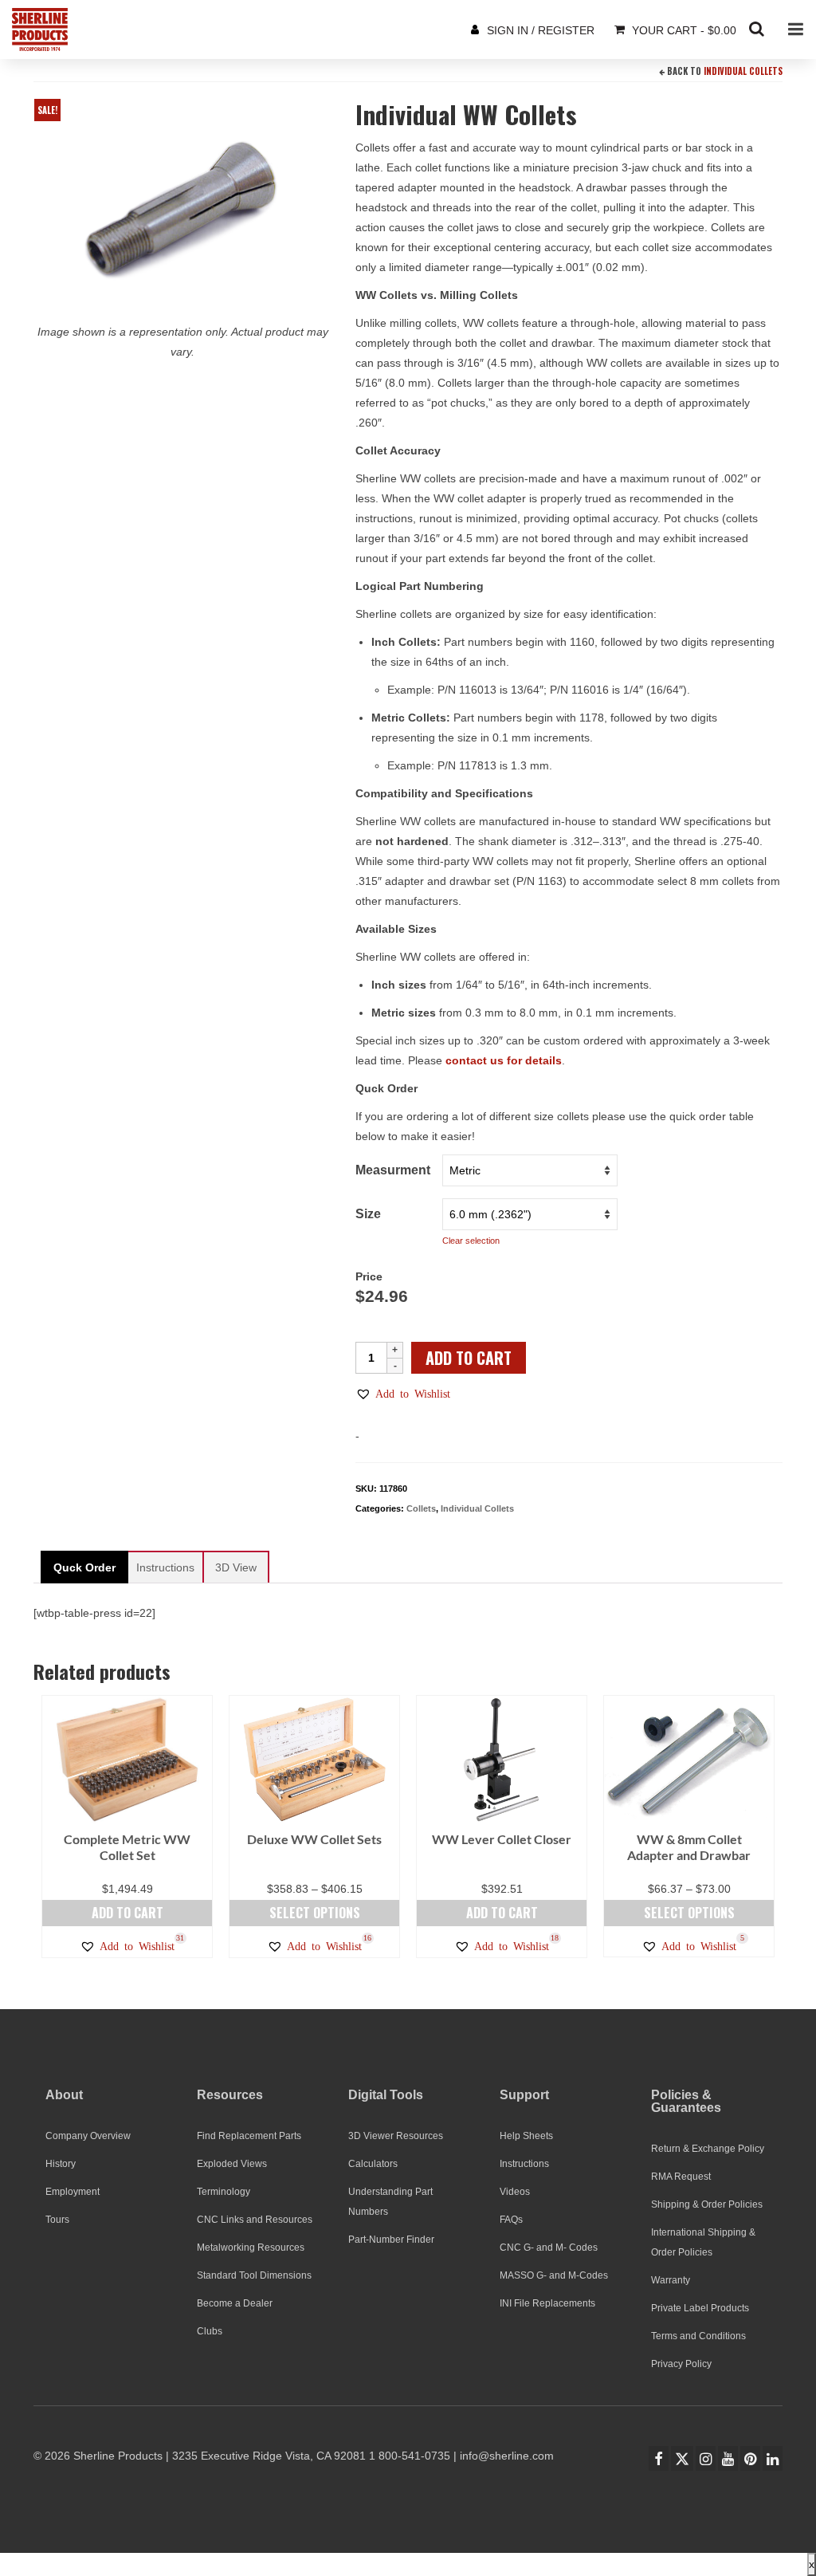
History (61, 2164)
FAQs (511, 2220)
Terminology (224, 2192)
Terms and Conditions (698, 2336)
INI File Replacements (547, 2303)
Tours (57, 2220)
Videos (515, 2192)
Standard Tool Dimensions (254, 2275)
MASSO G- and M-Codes (554, 2275)
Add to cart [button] (127, 1913)
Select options (315, 1913)
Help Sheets (526, 2136)
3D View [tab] (236, 1567)
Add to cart (469, 1358)
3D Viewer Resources (396, 2136)
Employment (73, 2192)
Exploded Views (232, 2164)
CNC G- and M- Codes (549, 2248)
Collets (421, 1508)
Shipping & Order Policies (707, 2204)
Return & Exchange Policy (708, 2149)
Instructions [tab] (165, 1567)
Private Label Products (700, 2308)
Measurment (393, 1170)
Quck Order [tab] (84, 1567)
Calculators (373, 2164)
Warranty (671, 2280)
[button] (403, 1394)
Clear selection (471, 1241)
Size (368, 1214)
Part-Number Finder (391, 2240)
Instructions (524, 2164)
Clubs (210, 2331)
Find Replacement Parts (249, 2136)
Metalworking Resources (251, 2248)
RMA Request (681, 2177)
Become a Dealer (235, 2303)
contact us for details (504, 1060)
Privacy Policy (681, 2364)
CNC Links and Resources (255, 2220)
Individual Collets (743, 71)
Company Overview (88, 2136)
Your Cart (683, 30)
